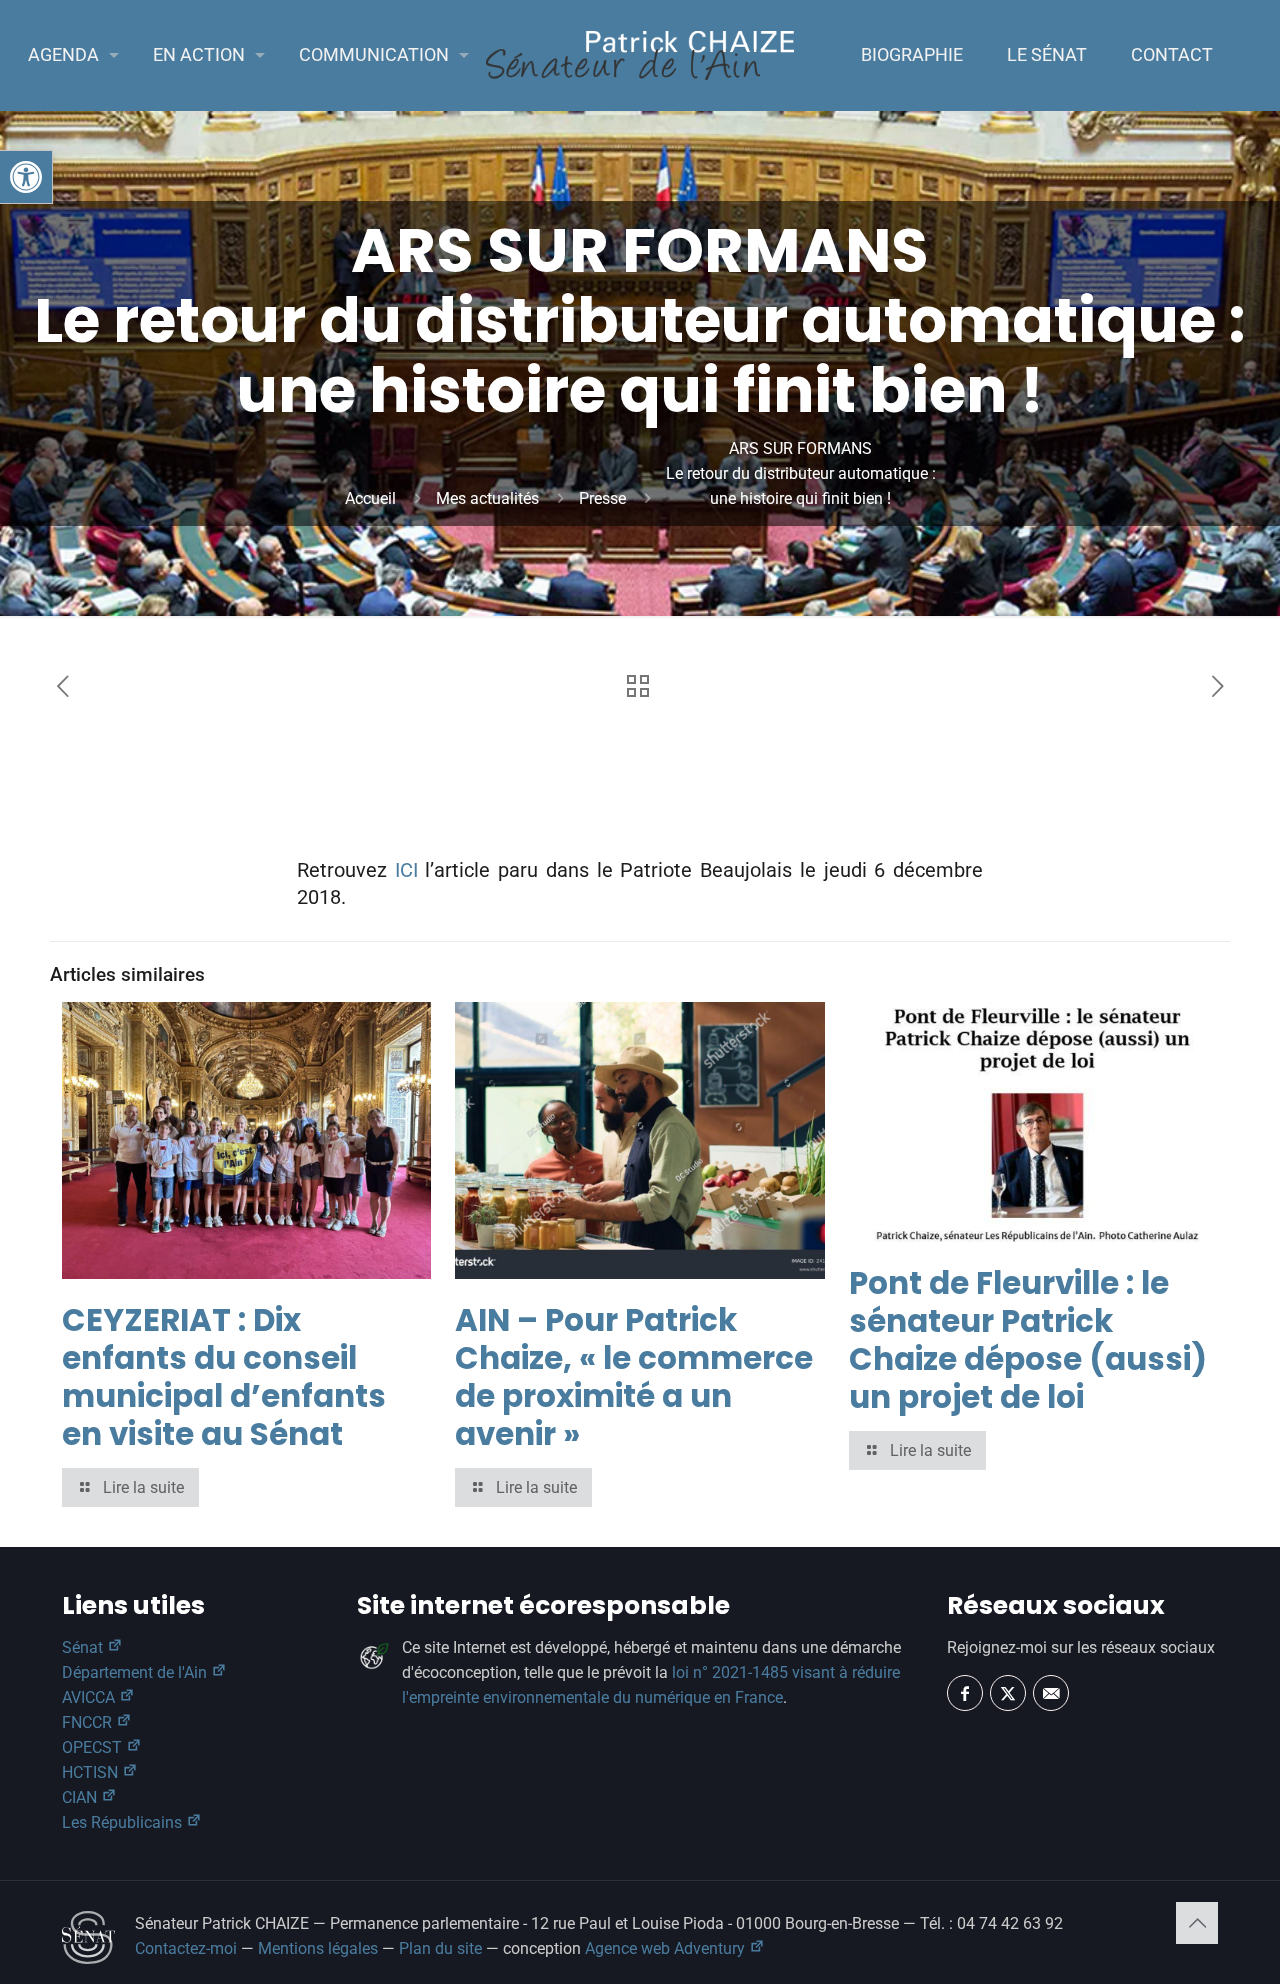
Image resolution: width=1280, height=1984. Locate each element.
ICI (406, 870)
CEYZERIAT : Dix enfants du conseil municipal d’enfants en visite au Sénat (224, 1377)
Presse (602, 498)
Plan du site (440, 1948)
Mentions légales (318, 1948)
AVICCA (90, 1697)
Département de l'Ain (136, 1672)
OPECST (94, 1747)
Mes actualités (487, 498)
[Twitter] (1008, 1693)
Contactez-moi (186, 1948)
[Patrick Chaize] (639, 55)
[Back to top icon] (1197, 1923)
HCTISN (92, 1772)
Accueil (370, 498)
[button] (26, 177)
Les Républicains (124, 1822)
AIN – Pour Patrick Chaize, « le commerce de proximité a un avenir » (634, 1377)
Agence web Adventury (667, 1948)
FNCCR (89, 1722)
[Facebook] (965, 1693)
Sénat (84, 1647)
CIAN (81, 1797)
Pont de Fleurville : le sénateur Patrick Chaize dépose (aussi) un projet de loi (1028, 1340)
